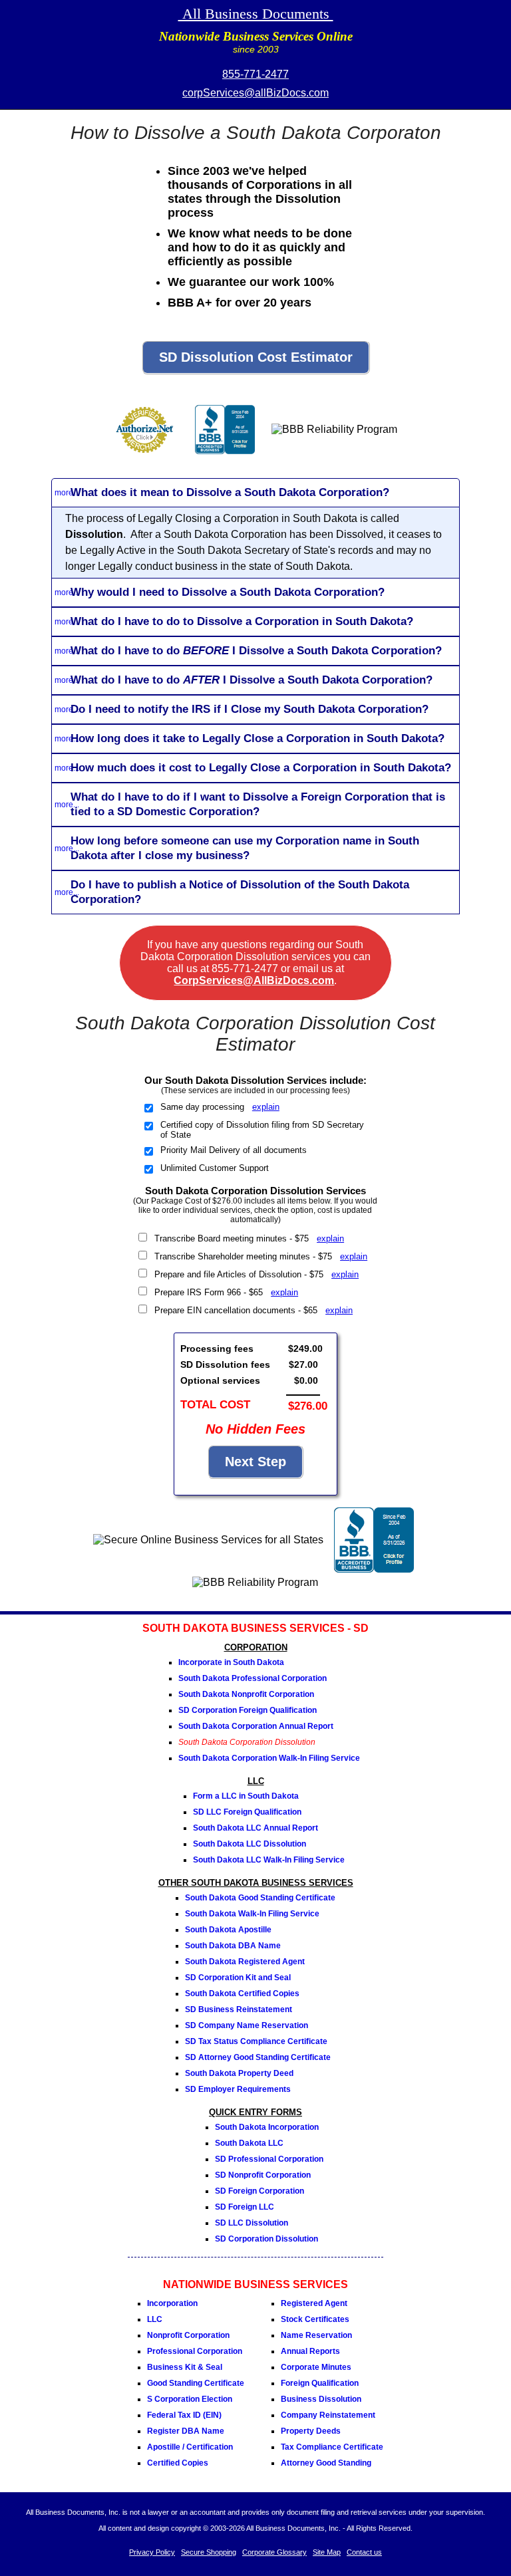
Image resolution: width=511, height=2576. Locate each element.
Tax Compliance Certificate (332, 2447)
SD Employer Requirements (238, 2089)
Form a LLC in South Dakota (246, 1796)
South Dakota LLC (249, 2143)
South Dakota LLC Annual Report (255, 1828)
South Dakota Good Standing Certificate (260, 1898)
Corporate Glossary (274, 2552)
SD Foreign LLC (245, 2207)
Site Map (327, 2552)
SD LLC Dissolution (252, 2223)
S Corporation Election (190, 2399)
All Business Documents (256, 14)
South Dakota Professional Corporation (253, 1678)
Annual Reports (310, 2351)
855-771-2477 (255, 74)
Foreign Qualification (320, 2383)
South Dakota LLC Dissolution (250, 1844)
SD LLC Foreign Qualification (247, 1812)
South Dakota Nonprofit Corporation (246, 1694)
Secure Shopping (209, 2552)
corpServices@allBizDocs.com (255, 93)
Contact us (364, 2552)
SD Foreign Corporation (259, 2191)
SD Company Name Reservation (247, 2025)
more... (67, 493)
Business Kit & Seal (185, 2367)
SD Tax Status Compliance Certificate (256, 2041)
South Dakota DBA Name (233, 1946)
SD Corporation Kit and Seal (238, 1978)
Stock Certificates (315, 2319)
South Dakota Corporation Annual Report (256, 1726)
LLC (155, 2319)
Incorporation (172, 2303)
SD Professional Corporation (269, 2159)
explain (266, 1107)
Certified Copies (178, 2463)
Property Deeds (311, 2431)
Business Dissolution (321, 2399)
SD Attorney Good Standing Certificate (258, 2057)
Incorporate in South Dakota (231, 1662)
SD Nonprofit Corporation (263, 2175)
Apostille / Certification (190, 2447)
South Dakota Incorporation (267, 2127)
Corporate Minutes (316, 2367)
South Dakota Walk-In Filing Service (252, 1914)
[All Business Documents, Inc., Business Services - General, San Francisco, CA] (225, 458)
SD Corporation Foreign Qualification (248, 1710)
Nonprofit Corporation (188, 2335)
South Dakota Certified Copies (242, 1994)
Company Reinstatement (328, 2415)
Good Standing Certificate (196, 2383)
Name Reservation (316, 2335)
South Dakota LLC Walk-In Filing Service (269, 1860)
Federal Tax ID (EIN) (184, 2415)
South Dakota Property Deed (239, 2073)
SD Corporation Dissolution (266, 2239)
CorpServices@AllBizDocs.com (254, 980)
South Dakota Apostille (228, 1930)
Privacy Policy (152, 2552)
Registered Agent (314, 2303)
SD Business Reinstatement (239, 2009)
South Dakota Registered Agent (245, 1962)
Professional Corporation (195, 2351)
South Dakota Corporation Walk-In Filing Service (269, 1758)
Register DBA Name (186, 2431)
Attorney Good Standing (326, 2463)
